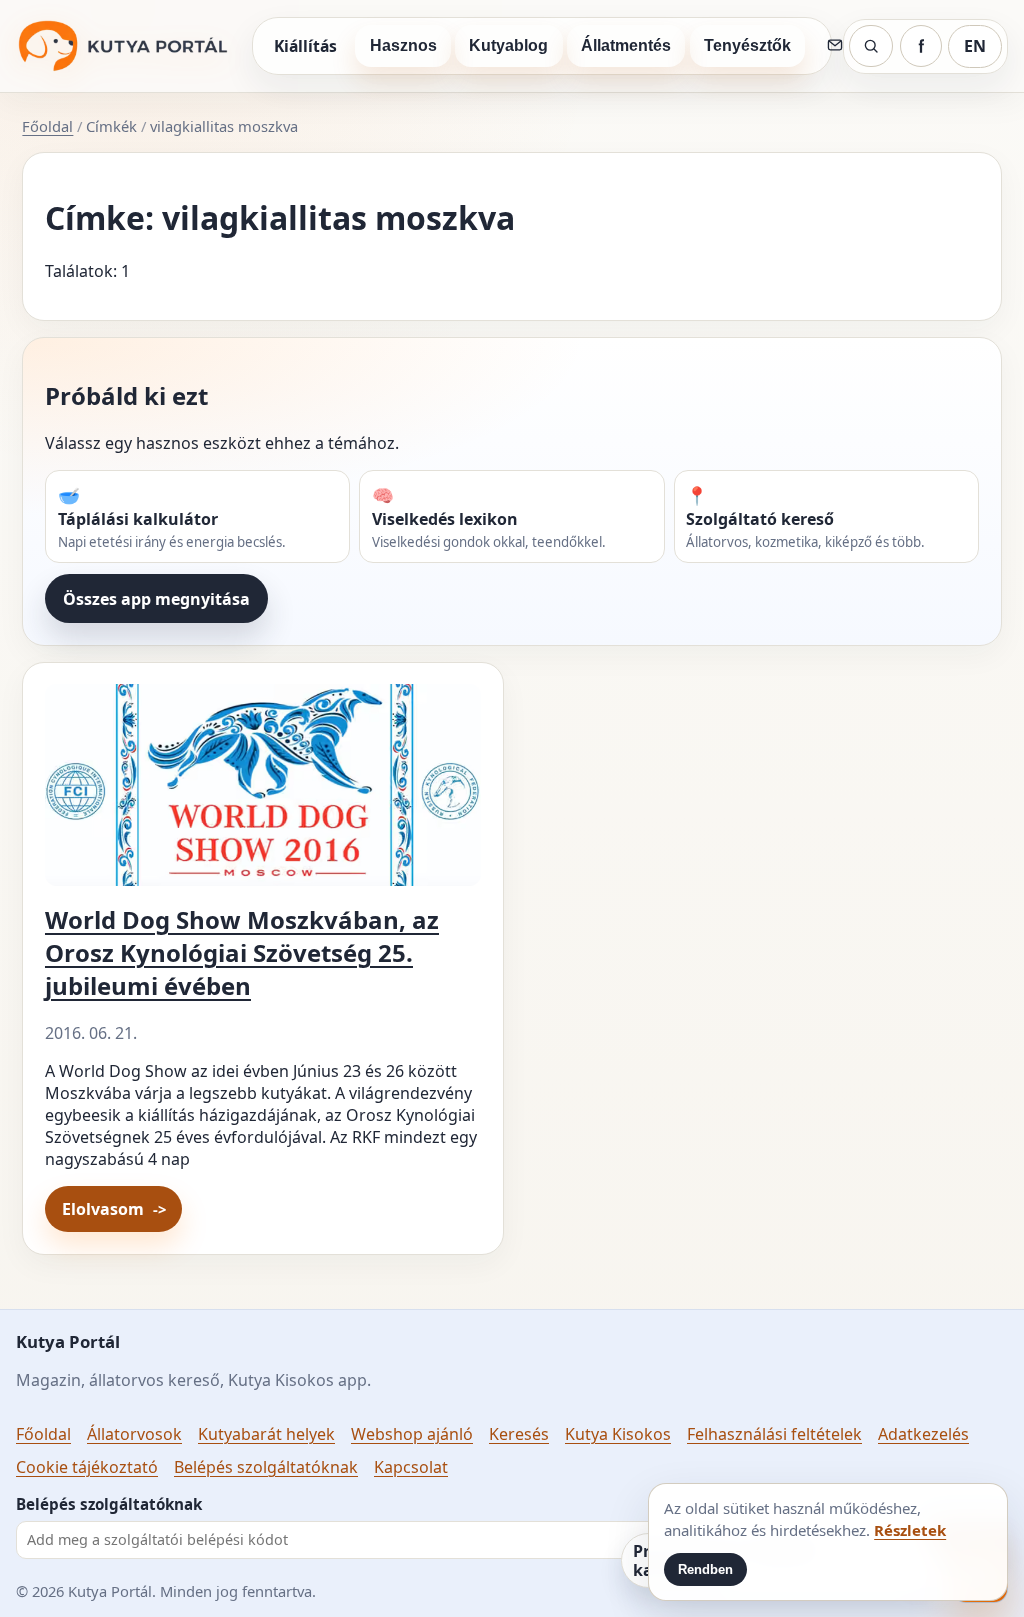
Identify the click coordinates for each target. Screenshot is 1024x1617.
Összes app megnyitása (156, 599)
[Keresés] (871, 46)
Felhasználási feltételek (774, 1434)
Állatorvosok (134, 1434)
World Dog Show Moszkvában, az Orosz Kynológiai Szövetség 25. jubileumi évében (242, 952)
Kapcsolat (411, 1467)
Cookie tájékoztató (87, 1467)
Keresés (519, 1434)
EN (975, 46)
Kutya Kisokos (618, 1434)
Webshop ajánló (412, 1434)
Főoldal (47, 126)
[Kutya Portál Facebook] (921, 46)
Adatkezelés (923, 1434)
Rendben (705, 1569)
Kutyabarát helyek (266, 1434)
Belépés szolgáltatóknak (266, 1467)
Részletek (910, 1530)
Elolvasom (103, 1209)
